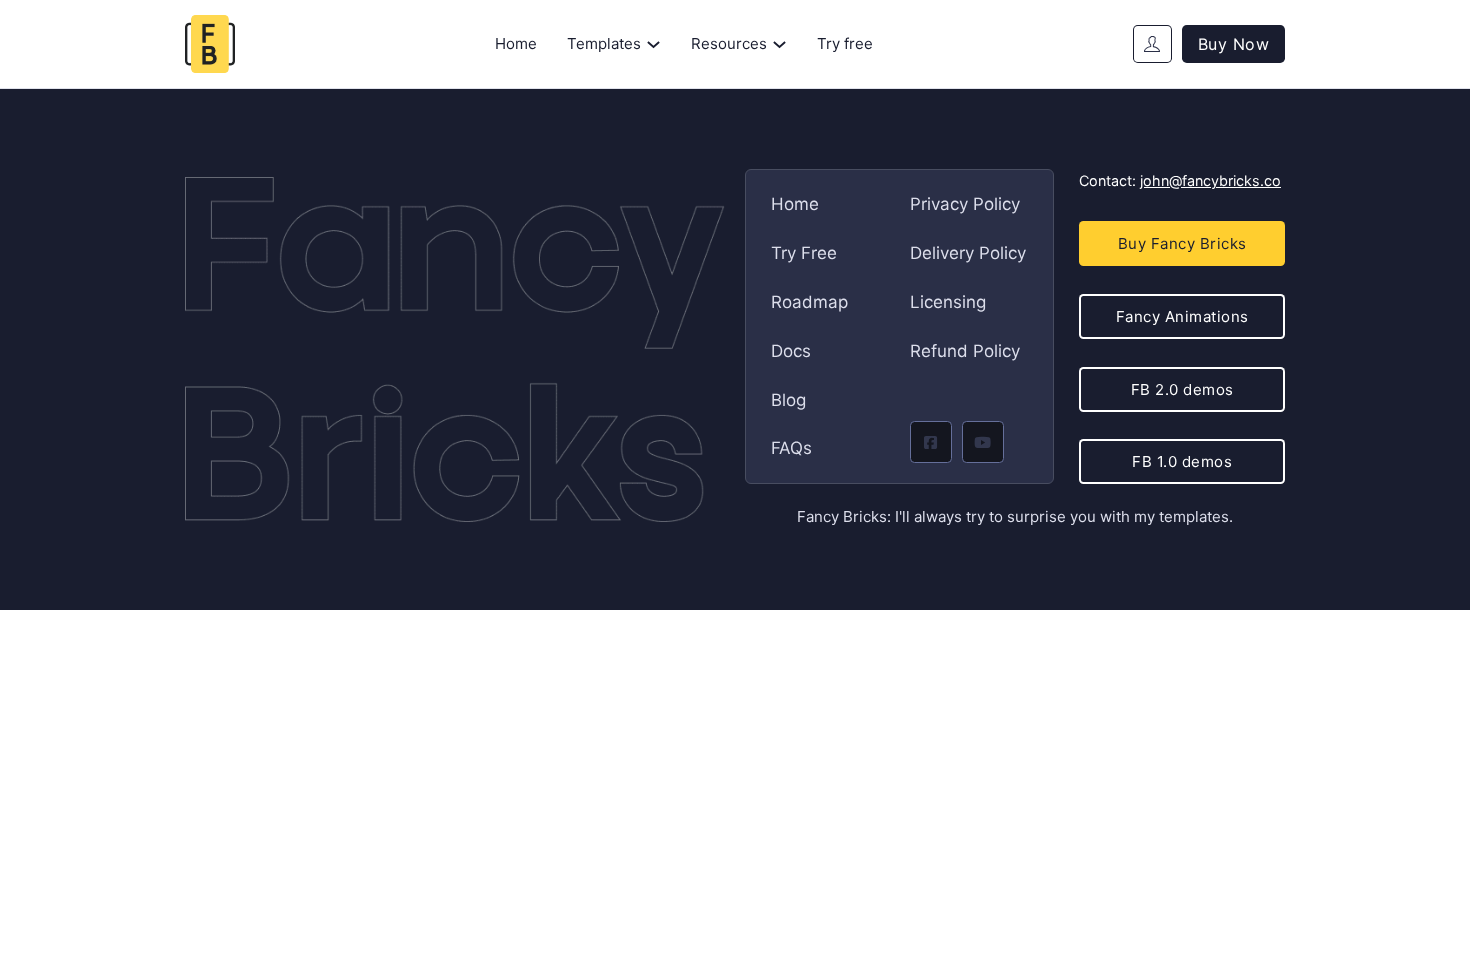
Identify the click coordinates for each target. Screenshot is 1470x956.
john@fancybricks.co (1210, 180)
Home (516, 43)
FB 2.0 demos (1182, 389)
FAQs (791, 448)
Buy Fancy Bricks (1182, 243)
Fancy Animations (1182, 316)
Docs (791, 351)
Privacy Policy (965, 204)
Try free (845, 43)
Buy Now (1234, 44)
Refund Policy (965, 351)
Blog (788, 400)
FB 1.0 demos (1182, 461)
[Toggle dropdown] (653, 44)
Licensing (948, 302)
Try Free (804, 253)
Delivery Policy (968, 253)
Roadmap (809, 302)
